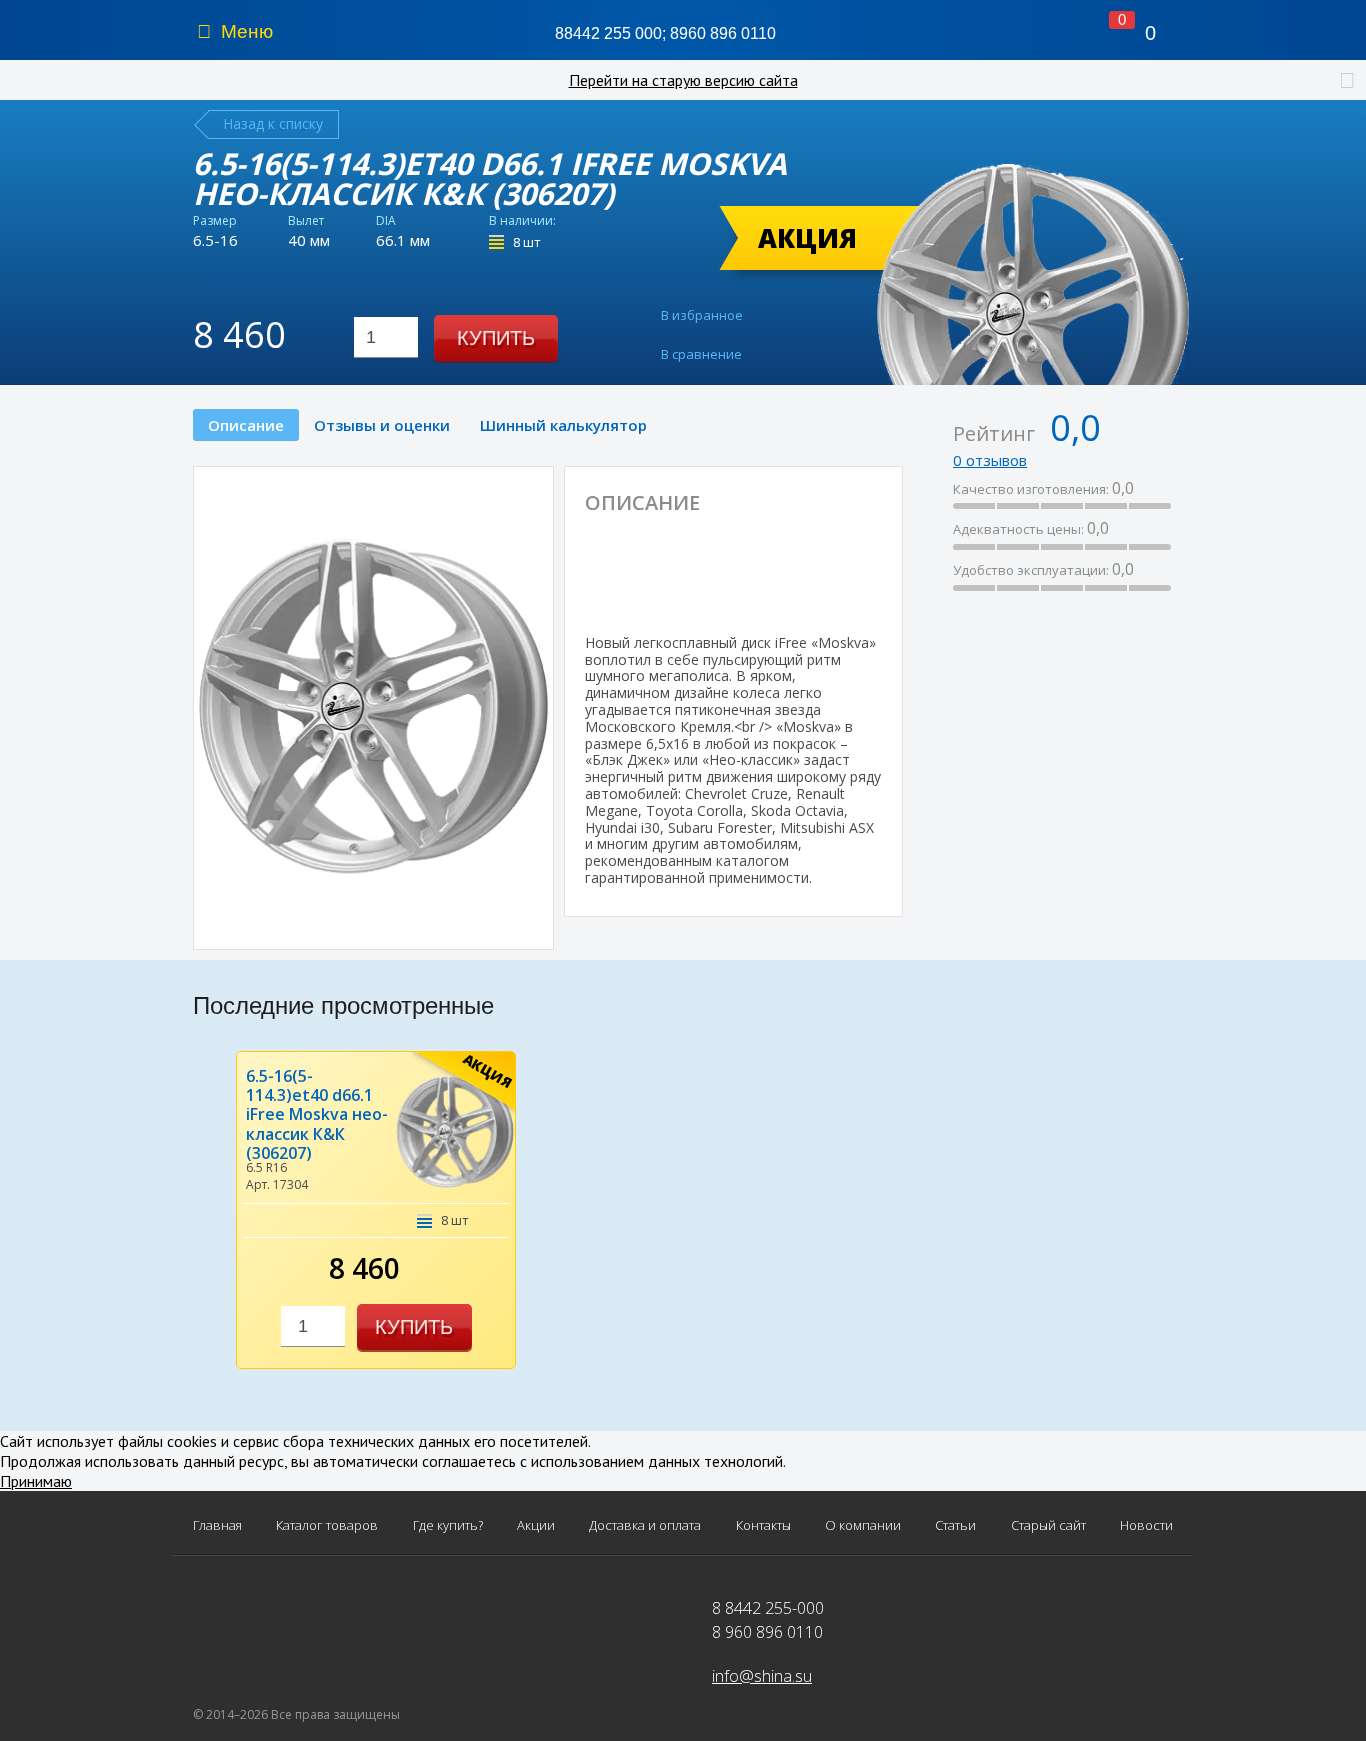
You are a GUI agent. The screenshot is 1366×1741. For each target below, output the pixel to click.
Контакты (763, 1526)
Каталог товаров (327, 1526)
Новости (1146, 1526)
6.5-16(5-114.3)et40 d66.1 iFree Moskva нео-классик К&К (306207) (317, 1114)
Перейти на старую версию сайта (683, 80)
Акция (807, 238)
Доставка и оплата (645, 1526)
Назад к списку (273, 123)
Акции (536, 1526)
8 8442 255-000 (768, 1608)
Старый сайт (1048, 1526)
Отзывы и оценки (382, 425)
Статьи (955, 1526)
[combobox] (386, 337)
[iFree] (774, 576)
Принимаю (36, 1481)
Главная (217, 1526)
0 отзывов (990, 460)
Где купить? (448, 1526)
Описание (246, 425)
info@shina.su (762, 1676)
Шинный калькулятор (563, 425)
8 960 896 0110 (767, 1632)
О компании (863, 1526)
